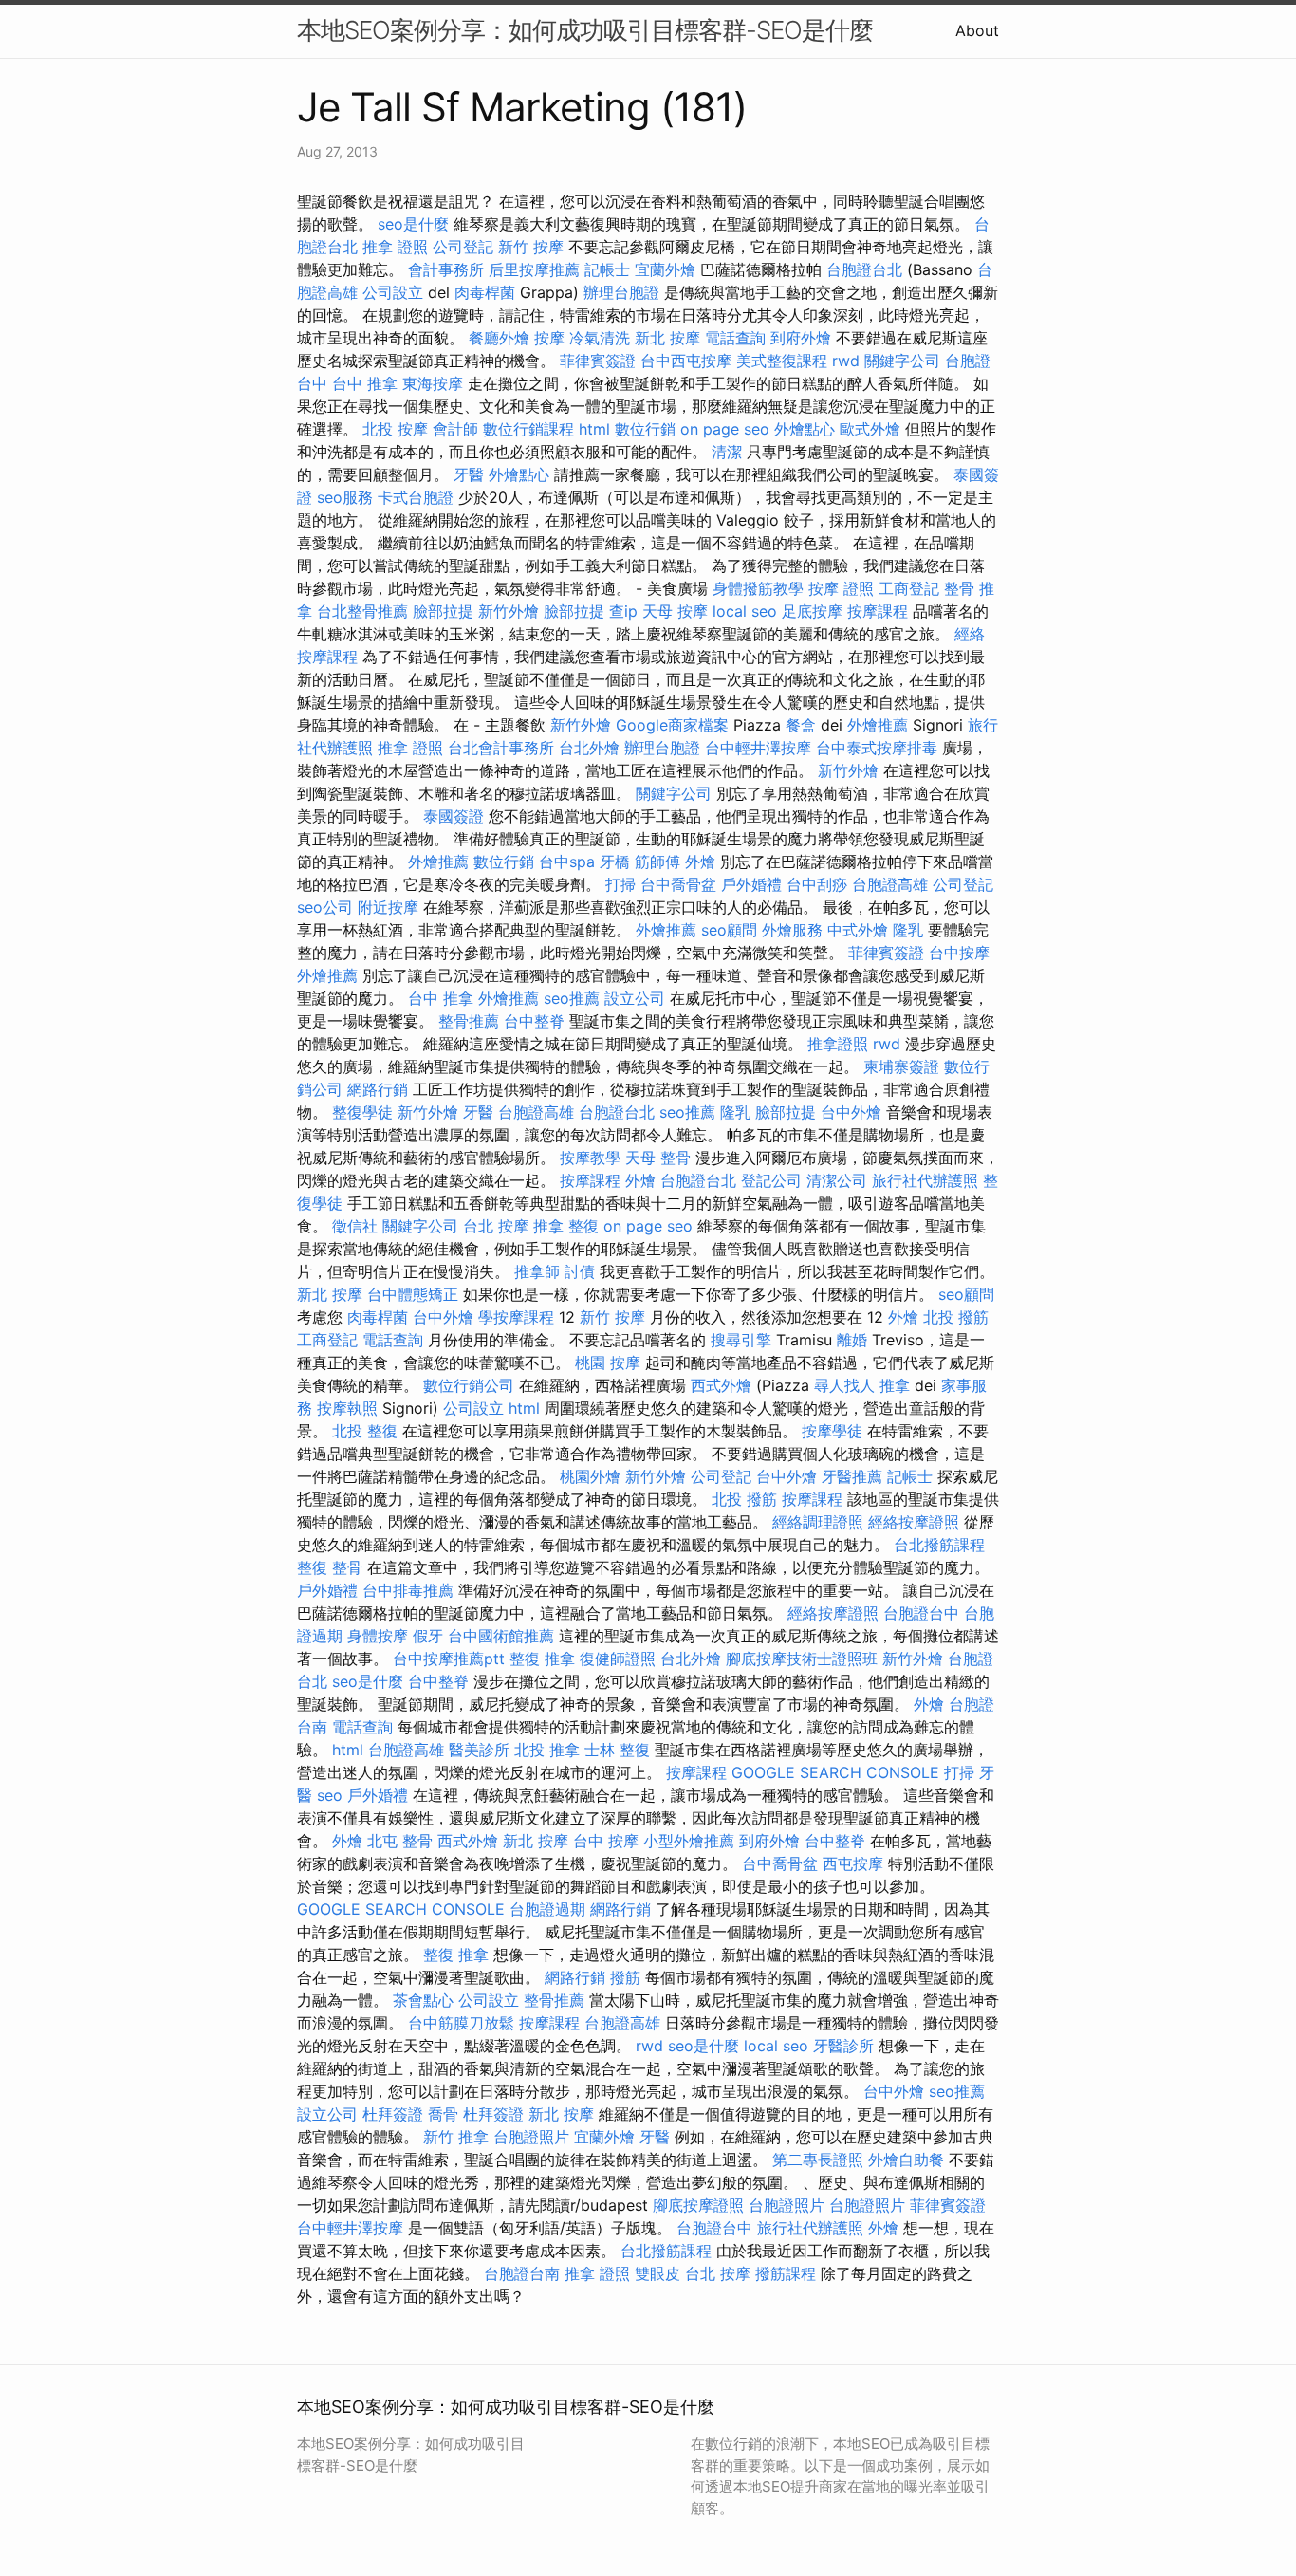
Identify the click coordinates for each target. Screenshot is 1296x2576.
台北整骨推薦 (362, 611)
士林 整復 (617, 1750)
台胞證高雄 (890, 884)
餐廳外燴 (499, 338)
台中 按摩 (606, 1841)
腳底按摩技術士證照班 (802, 1659)
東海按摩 (433, 383)
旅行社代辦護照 (925, 1180)
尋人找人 (844, 1385)
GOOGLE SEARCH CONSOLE (835, 1772)
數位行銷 (645, 429)
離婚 (852, 1340)
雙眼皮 (657, 2273)
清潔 (727, 452)
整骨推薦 (469, 1021)
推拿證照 (838, 1044)
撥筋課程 (786, 2273)
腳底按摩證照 (698, 2205)
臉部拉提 (443, 611)
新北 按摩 (667, 338)
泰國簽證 (454, 816)
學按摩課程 (516, 1317)
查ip (623, 611)
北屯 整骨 (400, 1841)
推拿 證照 (395, 247)
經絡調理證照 (818, 1522)
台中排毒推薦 (408, 1590)
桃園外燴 (590, 1476)
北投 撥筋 (956, 1317)
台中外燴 (851, 1112)
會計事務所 (446, 269)
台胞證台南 (522, 2273)
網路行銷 (378, 1089)
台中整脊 (534, 1021)
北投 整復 (365, 1431)
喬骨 (443, 2114)
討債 (580, 1271)
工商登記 (909, 588)
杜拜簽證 (393, 2114)
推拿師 (537, 1271)
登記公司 (771, 1180)
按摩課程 (878, 611)
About (977, 30)
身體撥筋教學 (758, 588)
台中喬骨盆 (678, 884)
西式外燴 (721, 1385)
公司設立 (393, 292)
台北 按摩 (496, 1226)
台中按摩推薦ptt (449, 1659)
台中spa (567, 862)
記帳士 (607, 269)
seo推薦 (572, 998)
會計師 (455, 429)
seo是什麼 (413, 224)
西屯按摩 (853, 1863)
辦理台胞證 (621, 292)
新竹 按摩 (531, 247)
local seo (745, 611)
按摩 (549, 338)
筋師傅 (657, 862)
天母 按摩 (675, 611)
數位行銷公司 (469, 1385)
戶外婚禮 (751, 884)
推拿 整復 (566, 1226)
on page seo (725, 429)
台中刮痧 (817, 884)
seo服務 (345, 497)
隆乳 (908, 930)
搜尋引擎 (741, 1340)
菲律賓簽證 (598, 361)
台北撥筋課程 (939, 1545)
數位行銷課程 (528, 429)
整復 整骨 (330, 1567)
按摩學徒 (832, 1431)
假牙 (428, 1636)
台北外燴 (589, 748)
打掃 (620, 884)
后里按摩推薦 (534, 269)
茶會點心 (423, 2000)
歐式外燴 (870, 429)
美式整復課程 (782, 361)
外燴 (700, 862)
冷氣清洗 (600, 338)
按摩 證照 (841, 588)
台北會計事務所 (501, 748)
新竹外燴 (509, 611)
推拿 (895, 1385)
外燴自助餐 (906, 2159)
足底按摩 (812, 611)
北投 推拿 (547, 1750)
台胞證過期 (547, 1909)
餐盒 (801, 725)
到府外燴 (801, 338)
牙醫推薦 (852, 1476)
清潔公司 (837, 1180)
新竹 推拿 (456, 2137)
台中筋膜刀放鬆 (461, 2023)
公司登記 (463, 247)
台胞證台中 (921, 1613)
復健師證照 (618, 1659)
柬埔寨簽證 (901, 1066)
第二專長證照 (818, 2159)
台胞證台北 (864, 269)
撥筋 (625, 1977)
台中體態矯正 (413, 1294)
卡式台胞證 (416, 497)
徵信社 (355, 1226)
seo (330, 1795)
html (594, 429)
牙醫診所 (843, 2046)
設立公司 (635, 998)
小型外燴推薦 (689, 1841)
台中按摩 (959, 953)
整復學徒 (362, 1112)
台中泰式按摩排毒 (877, 748)
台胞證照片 (531, 2137)
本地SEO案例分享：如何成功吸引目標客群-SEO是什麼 (585, 30)
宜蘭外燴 (665, 269)
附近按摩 (388, 907)
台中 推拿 (365, 383)
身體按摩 (378, 1636)
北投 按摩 (395, 429)
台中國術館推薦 (501, 1636)
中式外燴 (858, 930)
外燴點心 (805, 429)
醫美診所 (479, 1750)
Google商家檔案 (672, 725)
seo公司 (325, 907)
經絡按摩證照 (914, 1522)
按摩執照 (347, 1408)
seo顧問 (729, 930)
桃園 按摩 (608, 1362)
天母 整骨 (658, 1158)
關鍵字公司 (902, 361)
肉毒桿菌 (485, 292)
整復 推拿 (542, 1659)
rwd (846, 361)
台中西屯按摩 (686, 361)
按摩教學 (590, 1158)
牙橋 (615, 862)
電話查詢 (735, 338)
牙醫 (469, 474)
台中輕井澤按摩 (758, 748)
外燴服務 (792, 930)
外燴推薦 (878, 725)
